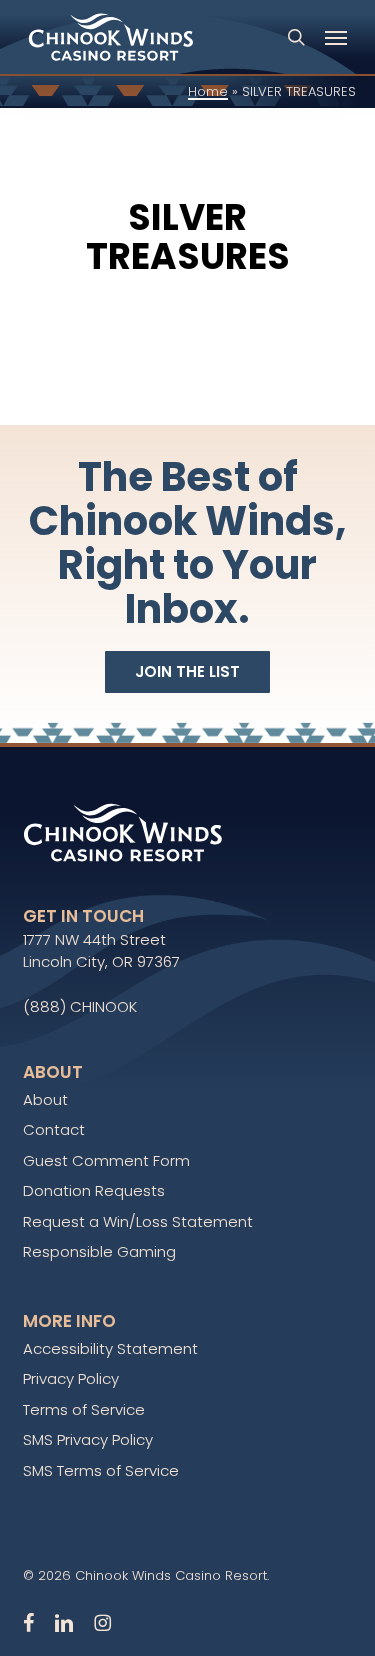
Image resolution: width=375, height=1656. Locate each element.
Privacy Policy (71, 1378)
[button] (336, 37)
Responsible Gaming (99, 1251)
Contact (54, 1129)
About (45, 1099)
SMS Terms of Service (101, 1470)
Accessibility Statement (110, 1348)
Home (208, 91)
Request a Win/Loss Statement (138, 1221)
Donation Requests (94, 1190)
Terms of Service (84, 1409)
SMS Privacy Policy (88, 1439)
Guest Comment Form (106, 1160)
